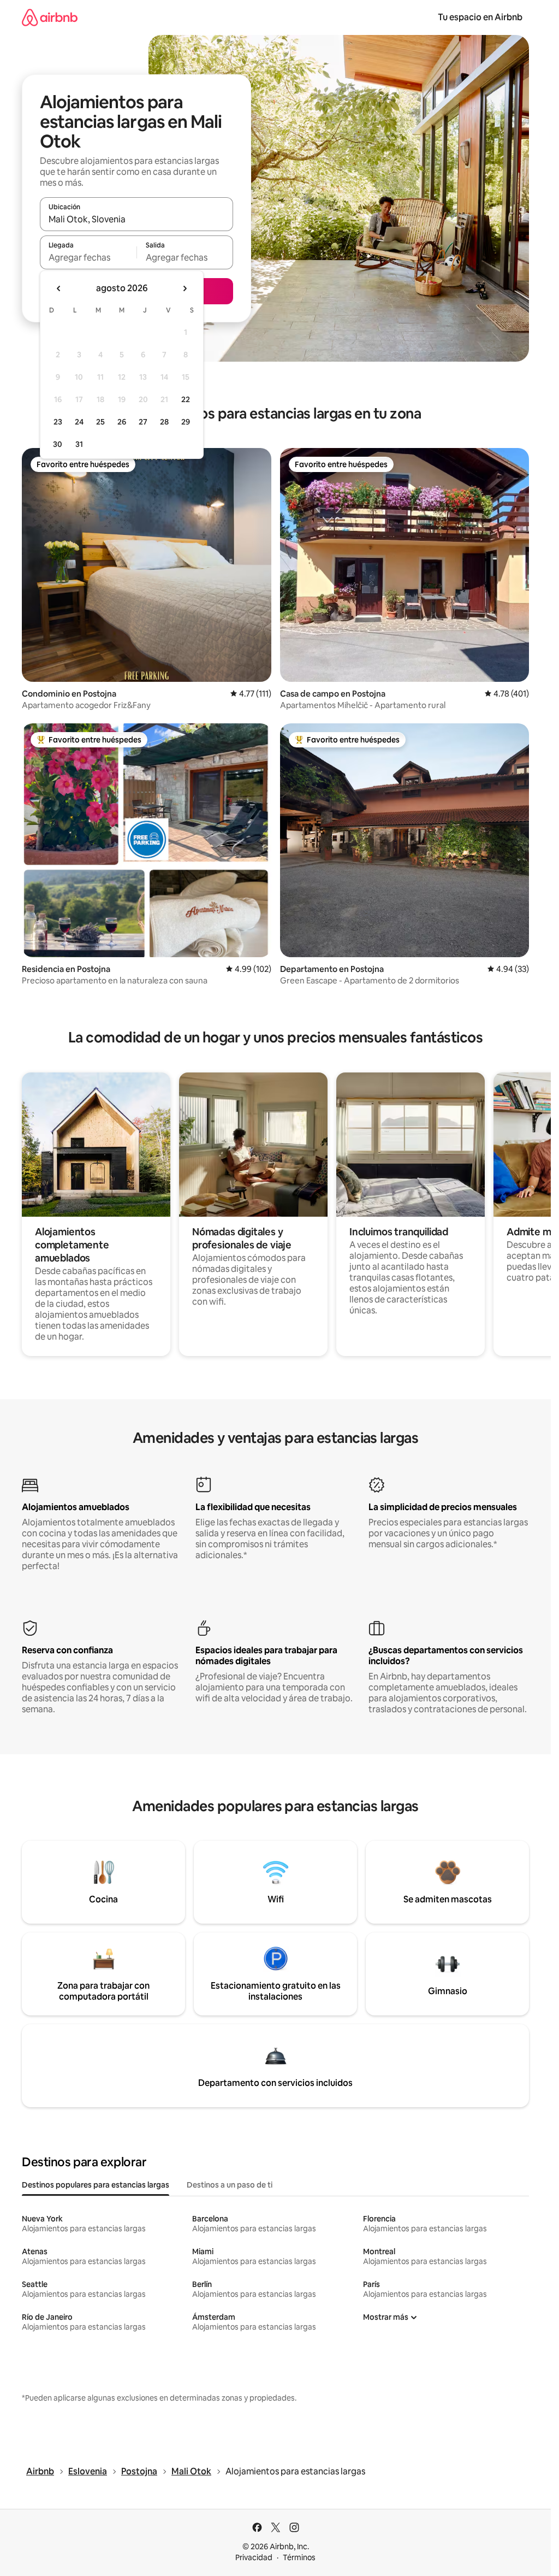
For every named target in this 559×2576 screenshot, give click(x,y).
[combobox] (136, 219)
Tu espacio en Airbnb (480, 17)
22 (186, 399)
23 (58, 422)
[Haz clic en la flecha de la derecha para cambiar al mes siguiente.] (185, 288)
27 (143, 422)
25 (100, 422)
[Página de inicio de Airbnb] (50, 17)
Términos (299, 2557)
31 (79, 444)
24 (79, 422)
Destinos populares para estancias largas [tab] (96, 2185)
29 (186, 422)
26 (122, 422)
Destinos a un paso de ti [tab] (230, 2185)
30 (58, 444)
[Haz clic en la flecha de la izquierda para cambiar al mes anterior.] (59, 288)
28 (164, 422)
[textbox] (88, 257)
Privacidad (254, 2557)
